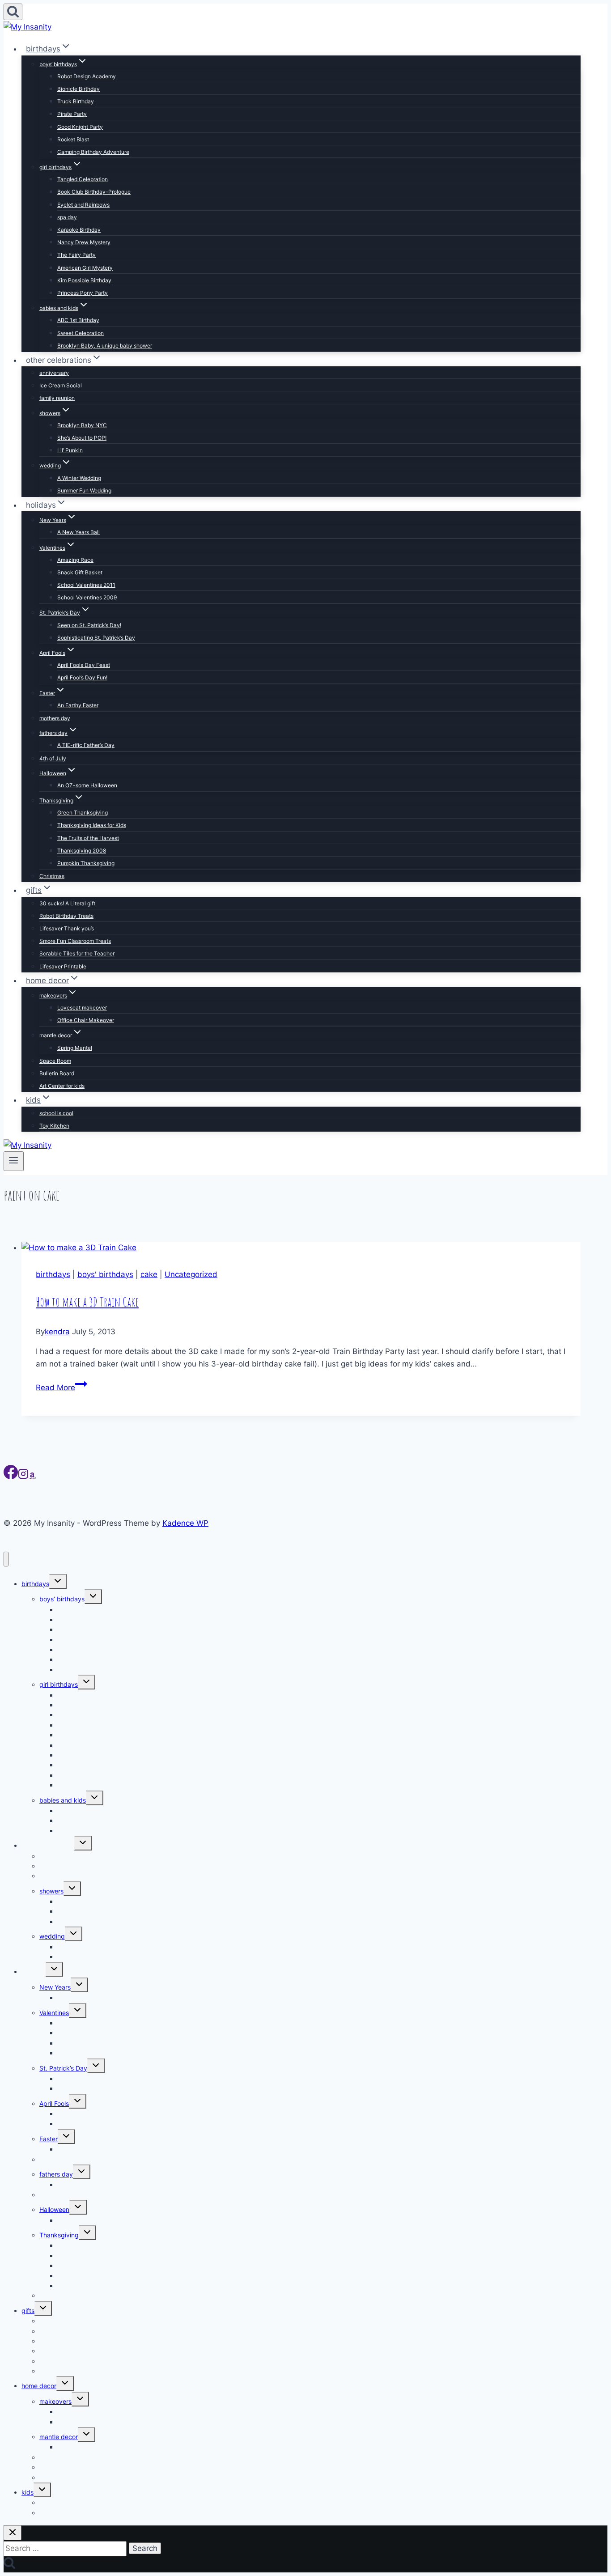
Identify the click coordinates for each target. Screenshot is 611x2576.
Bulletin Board (57, 1073)
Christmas (52, 876)
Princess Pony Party (83, 293)
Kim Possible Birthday (84, 280)
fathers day (56, 2174)
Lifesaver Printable (63, 966)
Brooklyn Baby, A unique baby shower (105, 346)
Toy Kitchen (54, 1126)
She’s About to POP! (82, 438)
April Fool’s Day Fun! (82, 677)
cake (149, 1274)
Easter (49, 2139)
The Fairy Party (76, 255)
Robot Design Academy (87, 76)
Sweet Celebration (81, 333)
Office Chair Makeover (86, 1020)
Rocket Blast (73, 139)
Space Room (55, 1061)
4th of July (53, 758)
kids (28, 2492)
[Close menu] (6, 1559)
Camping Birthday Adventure (93, 152)
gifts (28, 2311)
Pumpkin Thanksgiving (86, 863)
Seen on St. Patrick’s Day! (89, 625)
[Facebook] (11, 1477)
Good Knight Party (80, 127)
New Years (55, 1987)
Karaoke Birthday (79, 230)
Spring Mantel (75, 1048)
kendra (57, 1332)
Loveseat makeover (82, 1008)
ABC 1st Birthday (78, 320)
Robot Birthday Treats (66, 916)
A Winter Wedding (79, 478)
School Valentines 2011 (86, 585)
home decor (39, 2386)
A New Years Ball (78, 532)
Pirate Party (72, 114)
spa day (67, 217)
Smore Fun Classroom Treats (75, 941)
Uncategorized (191, 1274)
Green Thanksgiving (83, 813)
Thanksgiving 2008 (82, 851)
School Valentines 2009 (87, 597)
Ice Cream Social (61, 385)
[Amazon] (32, 1477)
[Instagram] (23, 1477)
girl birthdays (59, 1684)
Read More (62, 1388)
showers (51, 1891)
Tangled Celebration (83, 179)
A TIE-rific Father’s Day (86, 745)
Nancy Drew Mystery (84, 242)
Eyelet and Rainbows (83, 205)
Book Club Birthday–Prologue (94, 192)
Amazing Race (75, 560)
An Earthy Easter (78, 705)
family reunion (57, 398)
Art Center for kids (62, 1086)
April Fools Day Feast (84, 665)
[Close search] (13, 2533)
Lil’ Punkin (70, 450)
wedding (52, 1936)
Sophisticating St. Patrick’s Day (96, 638)
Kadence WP (185, 1523)
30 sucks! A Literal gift (67, 903)
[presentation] (301, 1248)
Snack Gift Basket (80, 572)
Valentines (54, 2013)
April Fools (54, 2103)
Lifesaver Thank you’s (67, 928)
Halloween (54, 2209)
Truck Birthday (76, 101)
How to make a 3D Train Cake (87, 1302)
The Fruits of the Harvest (88, 838)
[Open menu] (14, 1161)
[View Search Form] (13, 12)
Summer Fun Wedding (84, 490)
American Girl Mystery (85, 268)
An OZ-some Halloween (87, 785)
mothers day (55, 718)
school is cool (56, 1113)
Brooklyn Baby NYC (82, 425)
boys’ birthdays (62, 1599)
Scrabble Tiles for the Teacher (77, 953)
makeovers (55, 2401)
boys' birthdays (105, 1274)
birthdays (53, 1274)
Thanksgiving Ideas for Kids (92, 825)
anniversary (54, 373)
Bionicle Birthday (78, 89)
